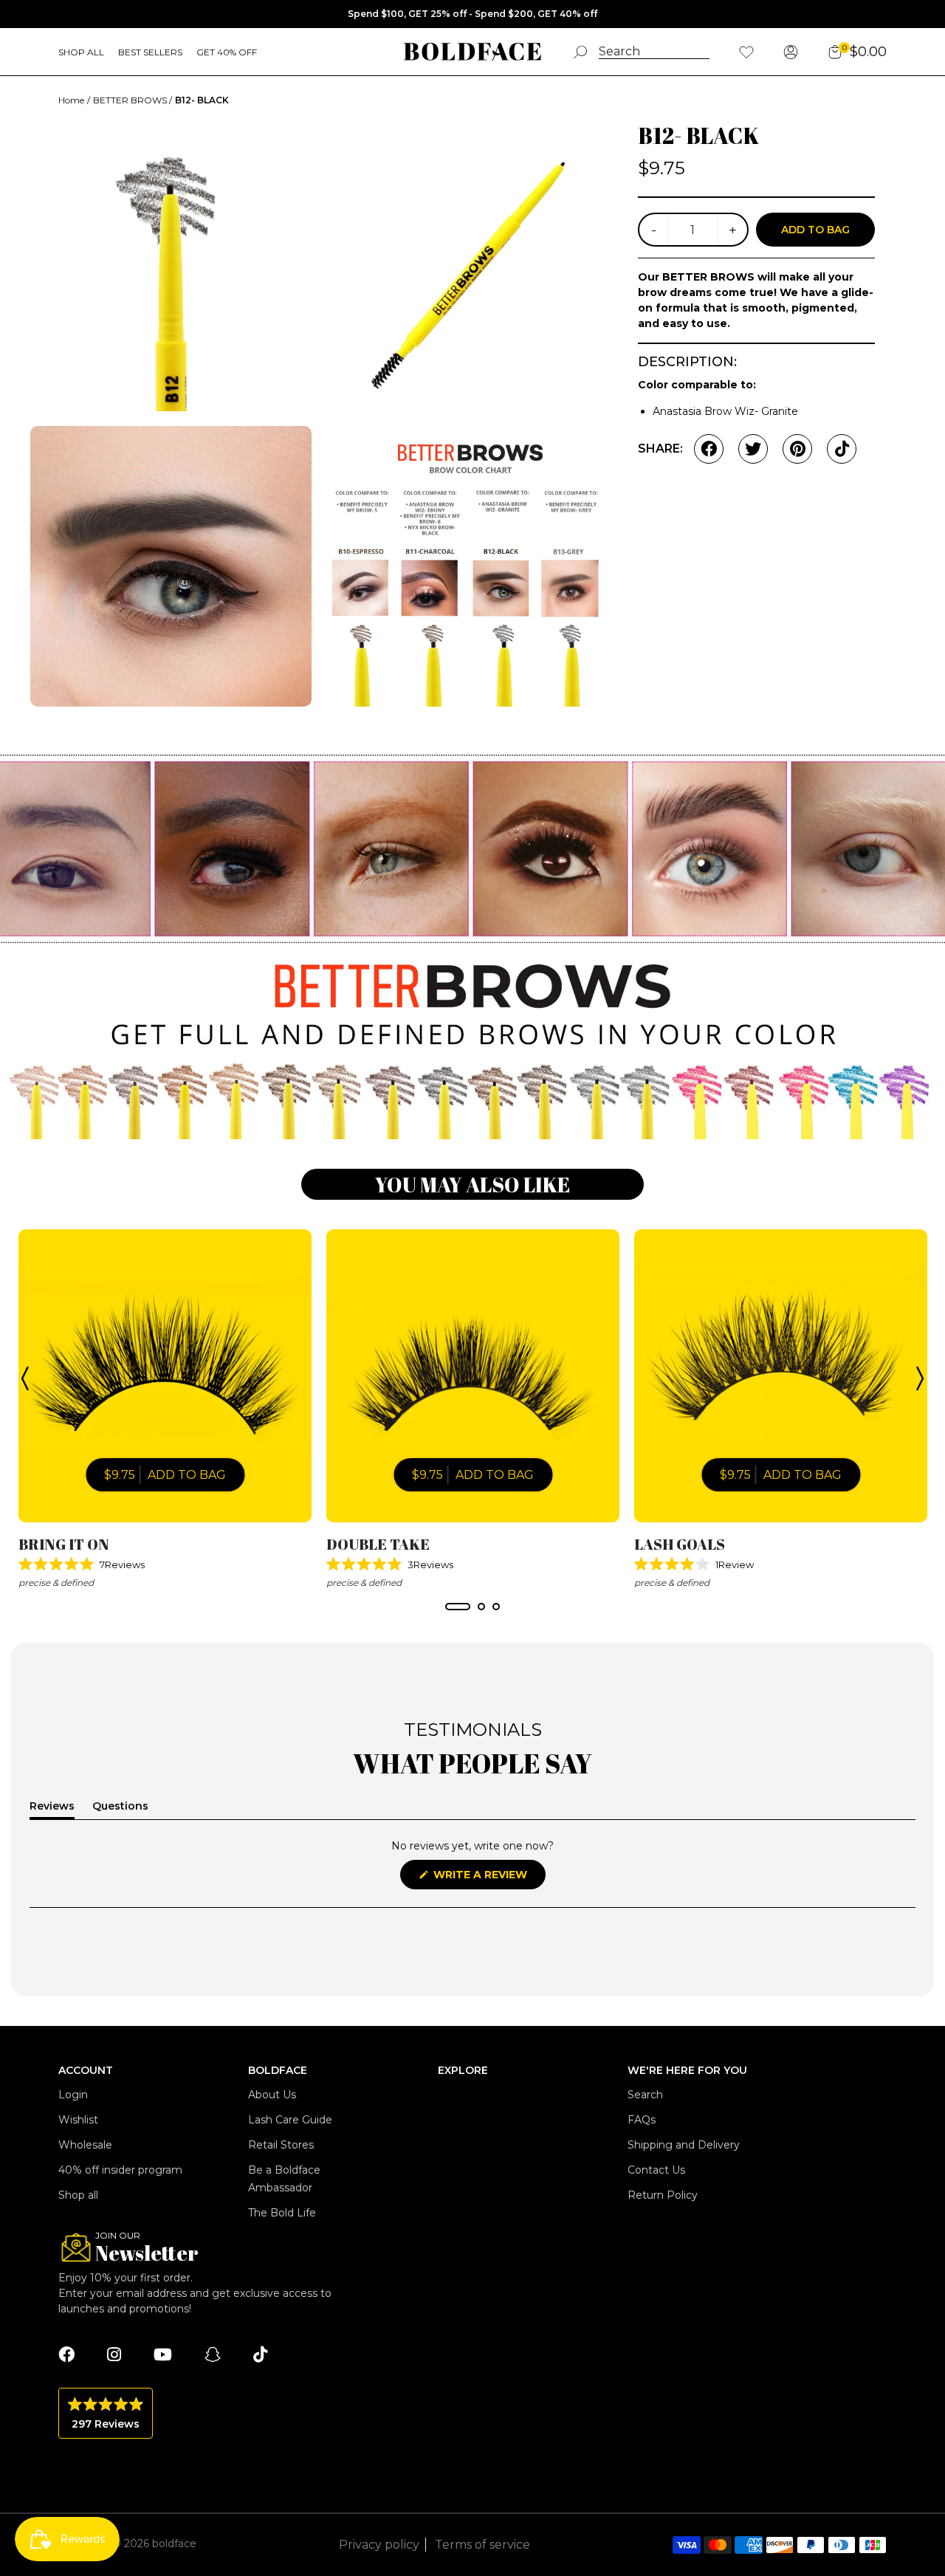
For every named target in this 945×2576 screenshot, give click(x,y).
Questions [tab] (120, 1809)
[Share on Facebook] (709, 449)
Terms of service (482, 2545)
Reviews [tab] (52, 1809)
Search (645, 2095)
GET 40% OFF (227, 52)
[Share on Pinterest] (797, 449)
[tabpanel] (165, 1410)
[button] (165, 1565)
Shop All (81, 52)
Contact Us (656, 2170)
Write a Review (488, 1878)
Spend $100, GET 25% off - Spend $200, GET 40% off (472, 14)
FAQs (642, 2120)
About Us (272, 2095)
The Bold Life (282, 2213)
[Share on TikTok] (842, 449)
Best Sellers (150, 52)
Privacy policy (379, 2545)
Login (73, 2095)
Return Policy (663, 2195)
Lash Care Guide (290, 2120)
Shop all (78, 2195)
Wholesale (85, 2145)
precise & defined (56, 1583)
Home (71, 100)
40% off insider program (120, 2170)
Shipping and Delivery (684, 2145)
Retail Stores (281, 2145)
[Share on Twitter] (753, 449)
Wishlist (78, 2120)
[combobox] (654, 52)
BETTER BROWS (131, 100)
